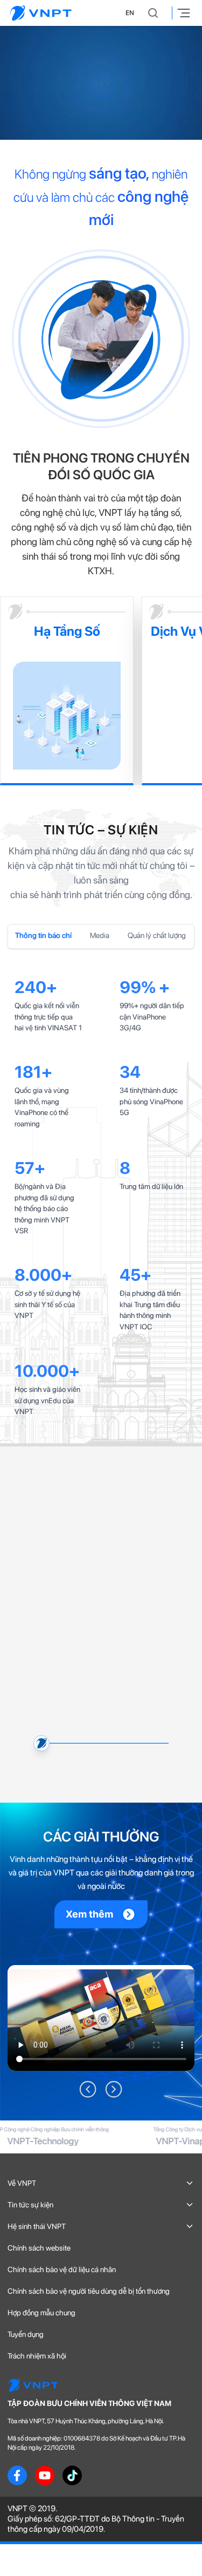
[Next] (114, 2472)
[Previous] (88, 2472)
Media (100, 935)
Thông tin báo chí (43, 935)
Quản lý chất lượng (157, 935)
